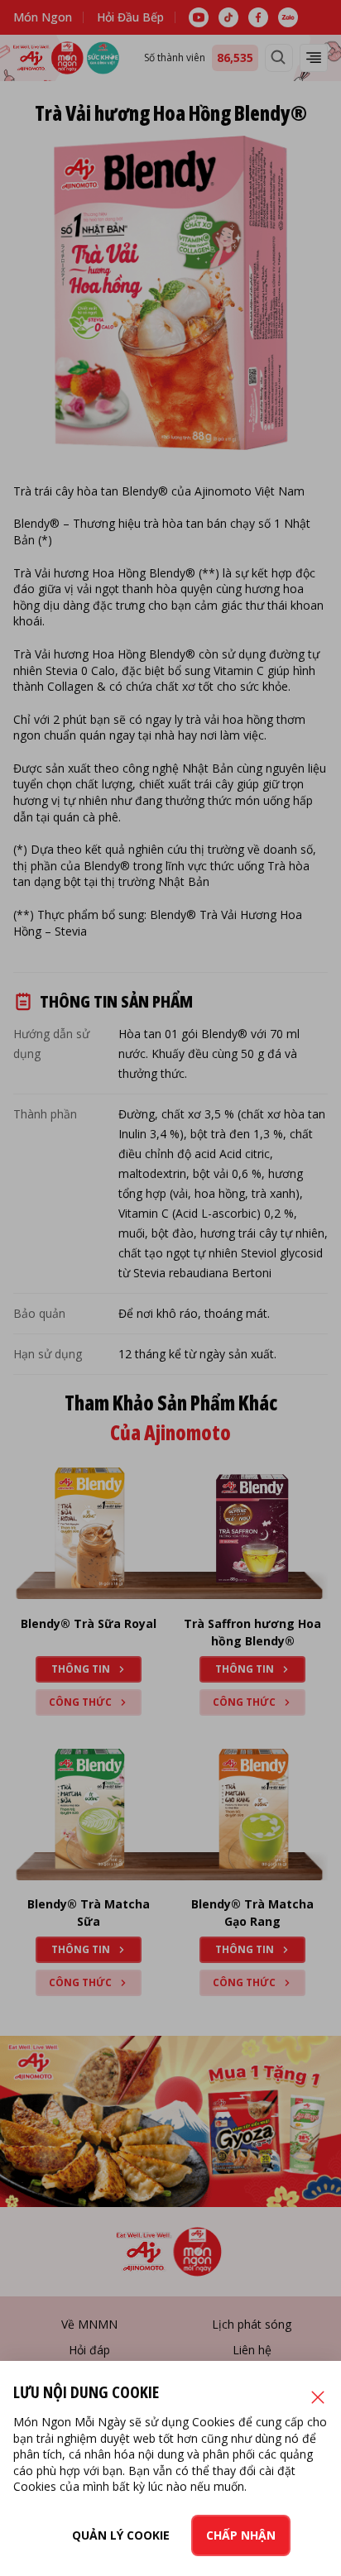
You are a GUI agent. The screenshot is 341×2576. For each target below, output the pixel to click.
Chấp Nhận (241, 2535)
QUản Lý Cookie (121, 2535)
